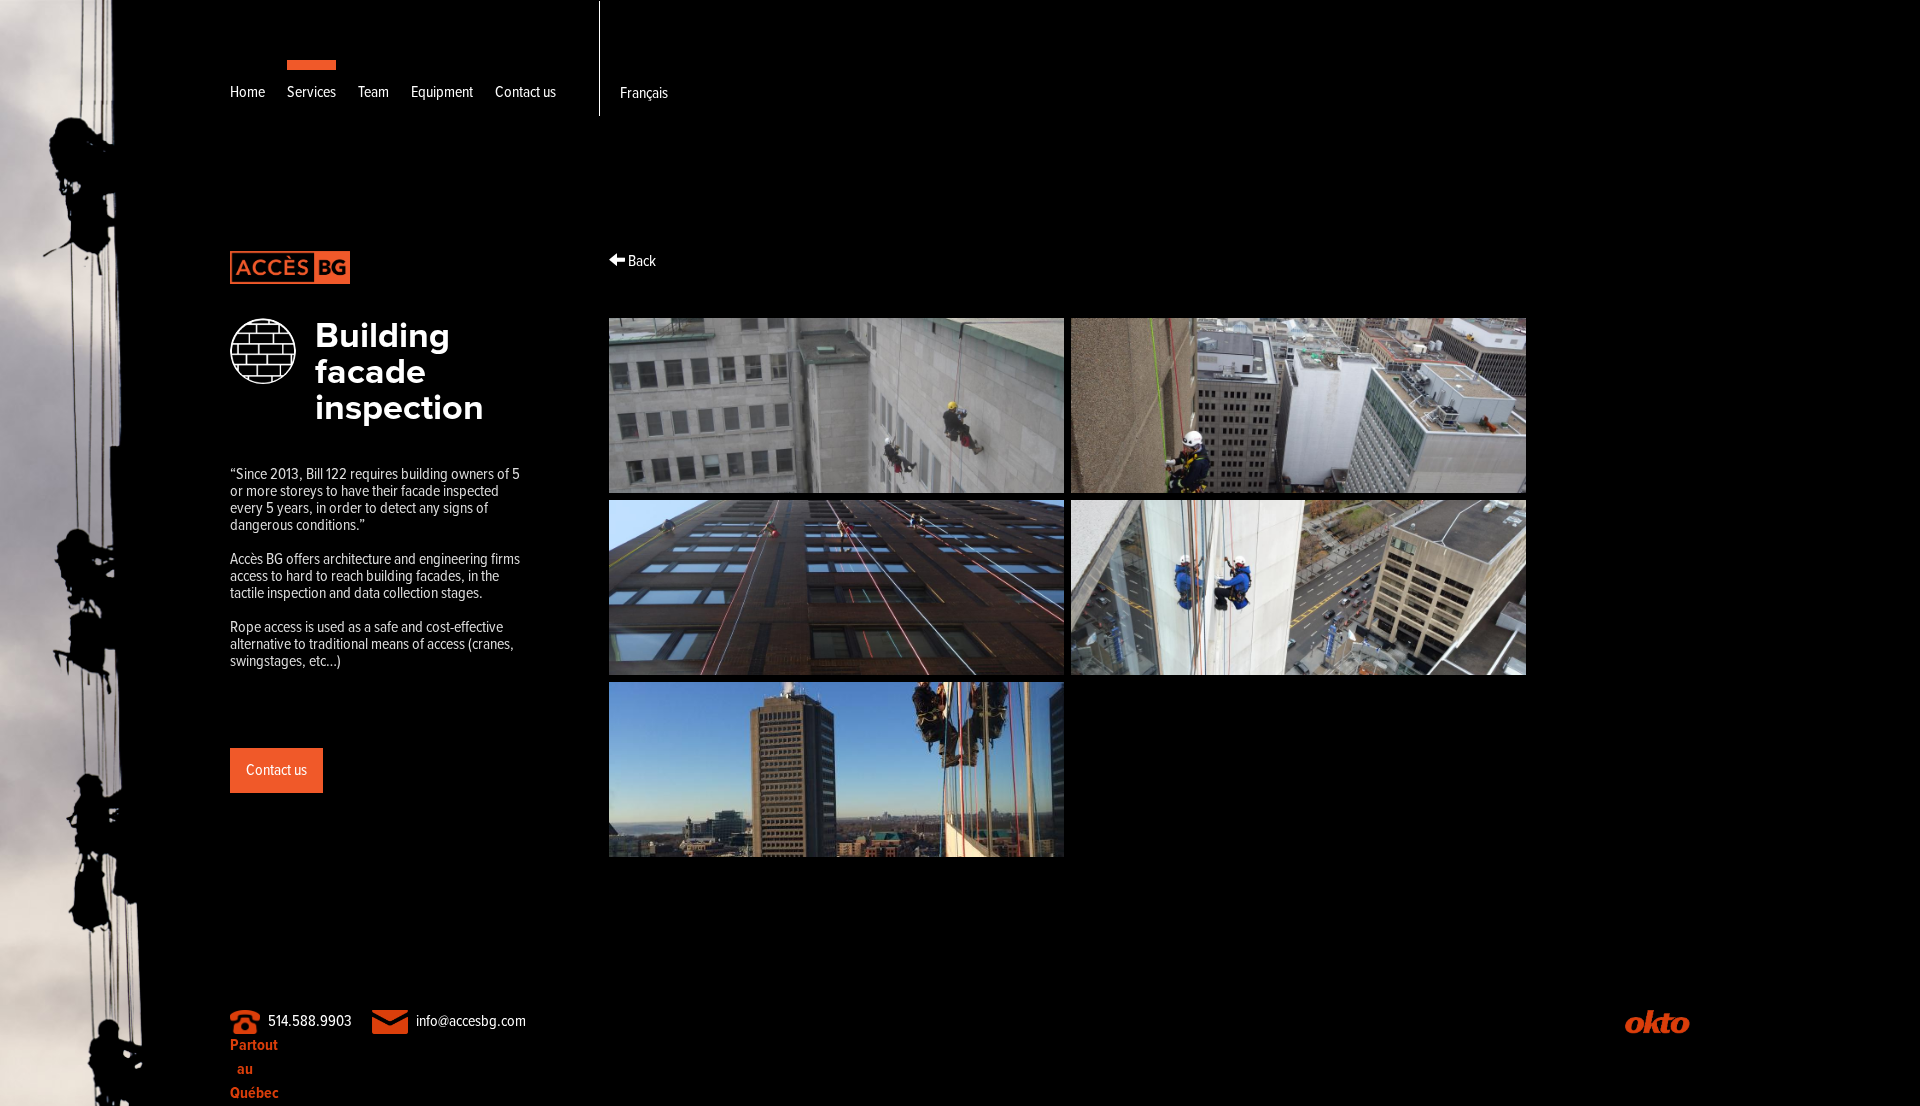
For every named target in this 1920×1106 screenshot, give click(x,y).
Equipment (442, 92)
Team (373, 92)
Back (640, 260)
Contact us (525, 92)
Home (247, 92)
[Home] (290, 309)
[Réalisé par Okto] (1657, 1026)
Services (311, 92)
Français (644, 93)
